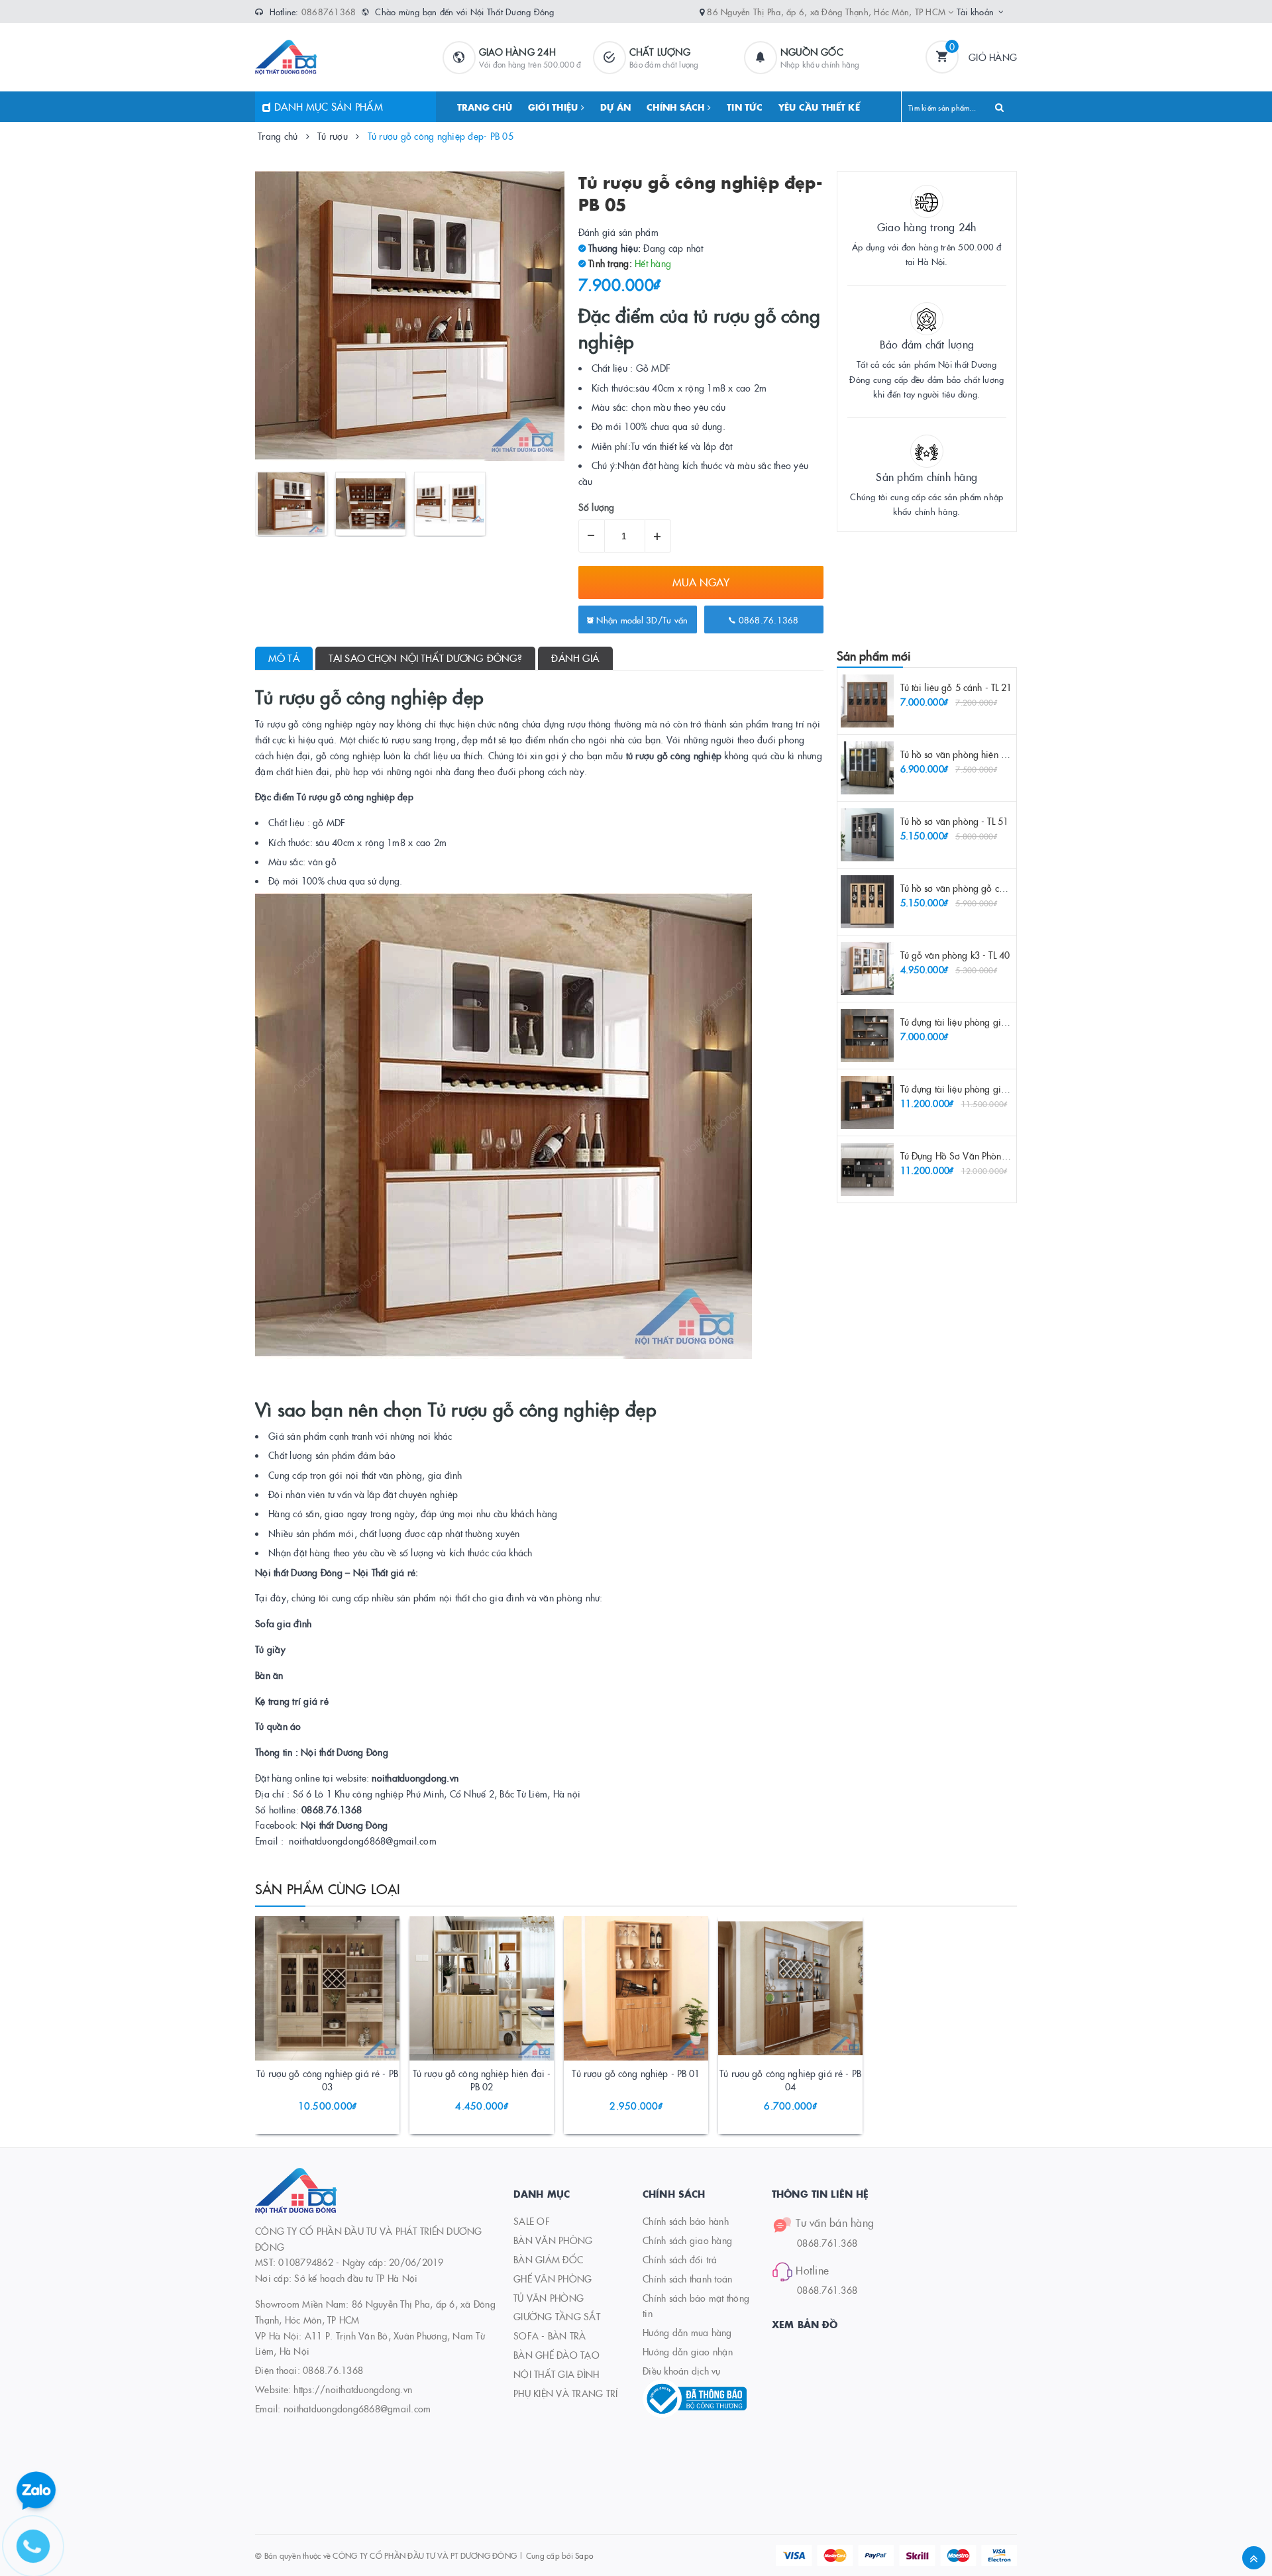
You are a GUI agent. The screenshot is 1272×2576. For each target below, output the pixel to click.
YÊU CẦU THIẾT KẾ (819, 107)
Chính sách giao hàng (687, 2240)
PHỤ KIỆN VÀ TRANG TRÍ (565, 2393)
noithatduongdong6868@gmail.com (357, 2408)
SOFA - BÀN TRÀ (550, 2335)
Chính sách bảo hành (686, 2221)
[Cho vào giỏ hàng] (309, 2076)
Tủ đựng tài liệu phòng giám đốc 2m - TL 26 (989, 1022)
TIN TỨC (745, 107)
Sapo (584, 2555)
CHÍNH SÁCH (677, 107)
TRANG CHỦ (485, 107)
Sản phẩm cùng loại (328, 1888)
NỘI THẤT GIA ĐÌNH (556, 2374)
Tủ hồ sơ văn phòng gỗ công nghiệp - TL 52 (988, 888)
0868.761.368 (827, 2243)
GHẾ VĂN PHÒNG (553, 2279)
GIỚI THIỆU (555, 107)
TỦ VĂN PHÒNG (549, 2298)
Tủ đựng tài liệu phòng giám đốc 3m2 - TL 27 (991, 1089)
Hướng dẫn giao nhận (688, 2351)
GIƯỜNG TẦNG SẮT (557, 2316)
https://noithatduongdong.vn (353, 2389)
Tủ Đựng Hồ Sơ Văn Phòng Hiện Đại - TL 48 (988, 1155)
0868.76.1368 (767, 619)
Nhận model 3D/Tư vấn (641, 619)
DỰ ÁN (615, 107)
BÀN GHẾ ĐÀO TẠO (556, 2355)
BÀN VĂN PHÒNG (553, 2240)
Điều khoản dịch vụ (682, 2371)
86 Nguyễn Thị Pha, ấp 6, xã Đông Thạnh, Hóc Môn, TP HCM (827, 11)
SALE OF (532, 2221)
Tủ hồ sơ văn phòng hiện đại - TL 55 (973, 754)
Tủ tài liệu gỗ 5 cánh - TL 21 (956, 687)
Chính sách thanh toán (687, 2279)
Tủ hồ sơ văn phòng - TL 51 (955, 821)
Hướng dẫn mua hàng (687, 2332)
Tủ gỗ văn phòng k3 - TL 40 (955, 955)
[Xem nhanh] (342, 2076)
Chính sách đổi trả (680, 2259)
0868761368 (329, 11)
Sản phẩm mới (874, 656)
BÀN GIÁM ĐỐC (548, 2259)
